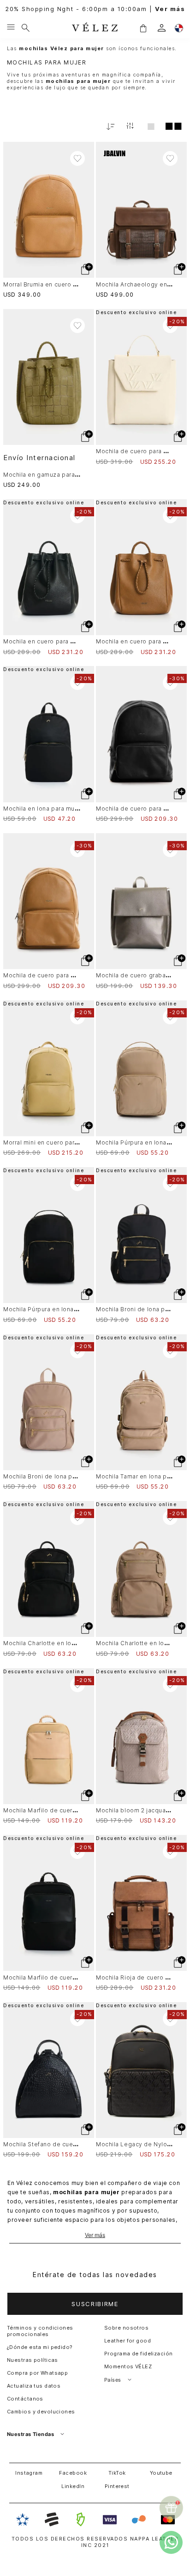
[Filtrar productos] (130, 126)
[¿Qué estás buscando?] (26, 28)
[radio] (151, 126)
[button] (143, 28)
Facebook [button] (73, 2473)
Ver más (95, 2235)
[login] (162, 28)
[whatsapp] (171, 2542)
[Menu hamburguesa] (11, 28)
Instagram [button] (29, 2473)
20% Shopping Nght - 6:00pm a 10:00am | (95, 9)
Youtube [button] (161, 2473)
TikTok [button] (117, 2473)
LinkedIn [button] (73, 2486)
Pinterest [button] (117, 2486)
